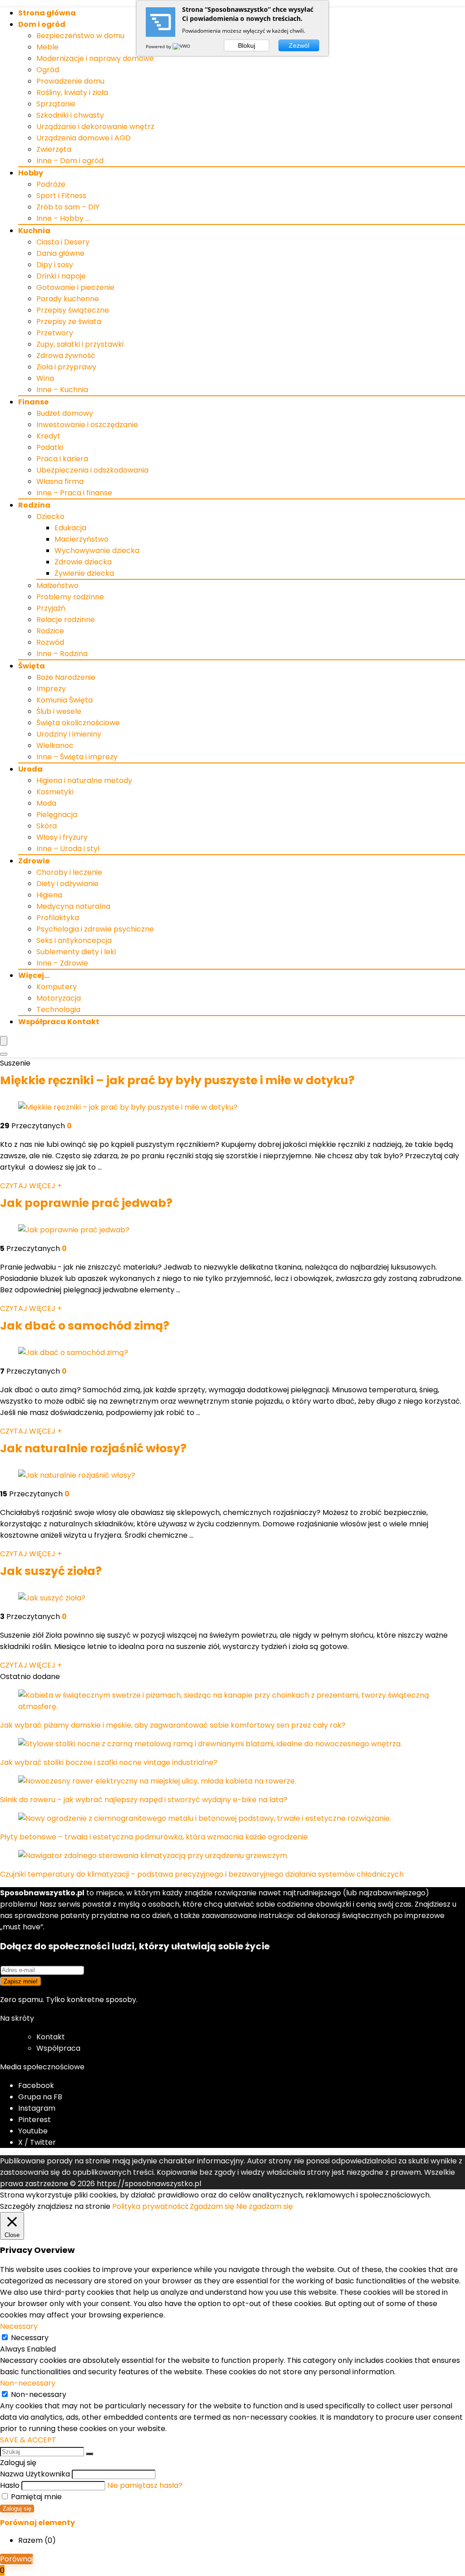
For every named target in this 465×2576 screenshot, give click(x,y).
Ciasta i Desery (63, 242)
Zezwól (299, 45)
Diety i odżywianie (67, 884)
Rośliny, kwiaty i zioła (72, 92)
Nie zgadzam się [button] (265, 2206)
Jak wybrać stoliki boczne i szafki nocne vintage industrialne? (109, 1762)
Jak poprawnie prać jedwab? (86, 1203)
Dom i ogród (42, 24)
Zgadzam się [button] (212, 2206)
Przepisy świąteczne (73, 310)
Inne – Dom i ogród (70, 161)
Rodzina (34, 505)
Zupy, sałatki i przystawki (80, 344)
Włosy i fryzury (62, 837)
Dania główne (60, 253)
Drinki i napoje (61, 276)
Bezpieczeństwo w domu (80, 36)
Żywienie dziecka (84, 573)
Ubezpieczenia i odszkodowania (92, 470)
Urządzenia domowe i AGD (84, 138)
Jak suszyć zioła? (51, 1571)
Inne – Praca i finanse (74, 493)
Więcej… (34, 975)
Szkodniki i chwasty (70, 115)
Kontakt (51, 2037)
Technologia (58, 1009)
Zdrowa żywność (66, 356)
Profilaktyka (58, 918)
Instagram (37, 2108)
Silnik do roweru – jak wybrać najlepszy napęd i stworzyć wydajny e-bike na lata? (144, 1800)
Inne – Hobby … (63, 218)
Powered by (159, 46)
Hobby (31, 173)
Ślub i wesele (59, 711)
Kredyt (48, 436)
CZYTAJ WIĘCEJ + (31, 1186)
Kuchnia (34, 231)
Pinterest (35, 2120)
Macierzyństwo (82, 539)
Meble (47, 47)
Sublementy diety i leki (76, 952)
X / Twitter (37, 2142)
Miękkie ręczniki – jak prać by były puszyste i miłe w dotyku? (177, 1080)
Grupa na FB (41, 2097)
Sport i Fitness (61, 196)
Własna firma (60, 481)
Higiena (49, 895)
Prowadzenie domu (70, 81)
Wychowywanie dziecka (97, 551)
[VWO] (182, 46)
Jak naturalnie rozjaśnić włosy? (93, 1448)
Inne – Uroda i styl (68, 849)
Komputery (57, 987)
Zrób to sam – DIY (68, 207)
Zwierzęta (54, 149)
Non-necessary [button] (28, 2383)
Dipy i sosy (55, 265)
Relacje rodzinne (66, 620)
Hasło (10, 2485)
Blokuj (247, 45)
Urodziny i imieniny (69, 734)
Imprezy (51, 689)
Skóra (47, 826)
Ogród (48, 70)
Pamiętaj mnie (35, 2497)
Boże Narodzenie (66, 677)
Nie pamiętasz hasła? (145, 2485)
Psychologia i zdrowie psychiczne (95, 929)
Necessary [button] (19, 2326)
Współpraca (58, 2048)
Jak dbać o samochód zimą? (85, 1326)
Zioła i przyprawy (66, 367)
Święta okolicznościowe (78, 723)
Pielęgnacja (57, 815)
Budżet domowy (65, 413)
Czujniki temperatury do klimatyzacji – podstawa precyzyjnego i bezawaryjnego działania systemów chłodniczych (202, 1874)
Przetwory (55, 333)
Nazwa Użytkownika (35, 2474)
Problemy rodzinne (70, 597)
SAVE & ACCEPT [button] (28, 2440)
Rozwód (50, 642)
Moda (46, 803)
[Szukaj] (89, 2454)
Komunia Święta (64, 700)
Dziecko (50, 516)
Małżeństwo (57, 585)
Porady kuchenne (68, 299)
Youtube (33, 2131)
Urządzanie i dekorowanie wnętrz (95, 127)
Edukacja (70, 528)
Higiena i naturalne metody (84, 780)
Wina (45, 378)
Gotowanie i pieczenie (75, 287)
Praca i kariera (62, 459)
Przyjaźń (51, 608)
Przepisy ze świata (69, 321)
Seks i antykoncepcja (74, 940)
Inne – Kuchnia (62, 390)
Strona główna (47, 13)
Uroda (30, 769)
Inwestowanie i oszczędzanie (87, 425)
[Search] (4, 1054)
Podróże (51, 184)
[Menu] (4, 1041)
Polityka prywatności (149, 2206)
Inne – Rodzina (62, 654)
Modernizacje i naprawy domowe (95, 58)
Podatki (50, 447)
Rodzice (50, 631)
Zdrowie (34, 861)
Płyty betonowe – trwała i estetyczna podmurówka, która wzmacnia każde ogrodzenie (154, 1837)
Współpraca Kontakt (59, 1022)
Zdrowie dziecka (83, 562)
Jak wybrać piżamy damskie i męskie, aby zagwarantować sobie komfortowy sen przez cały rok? (173, 1725)
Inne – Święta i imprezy (77, 757)
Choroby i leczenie (69, 872)
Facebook (36, 2085)
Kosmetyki (55, 792)
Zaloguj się (17, 2509)
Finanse (33, 402)
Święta (32, 666)
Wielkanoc (55, 745)
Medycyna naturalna (73, 906)
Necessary (30, 2338)
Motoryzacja (59, 998)
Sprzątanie (56, 104)
